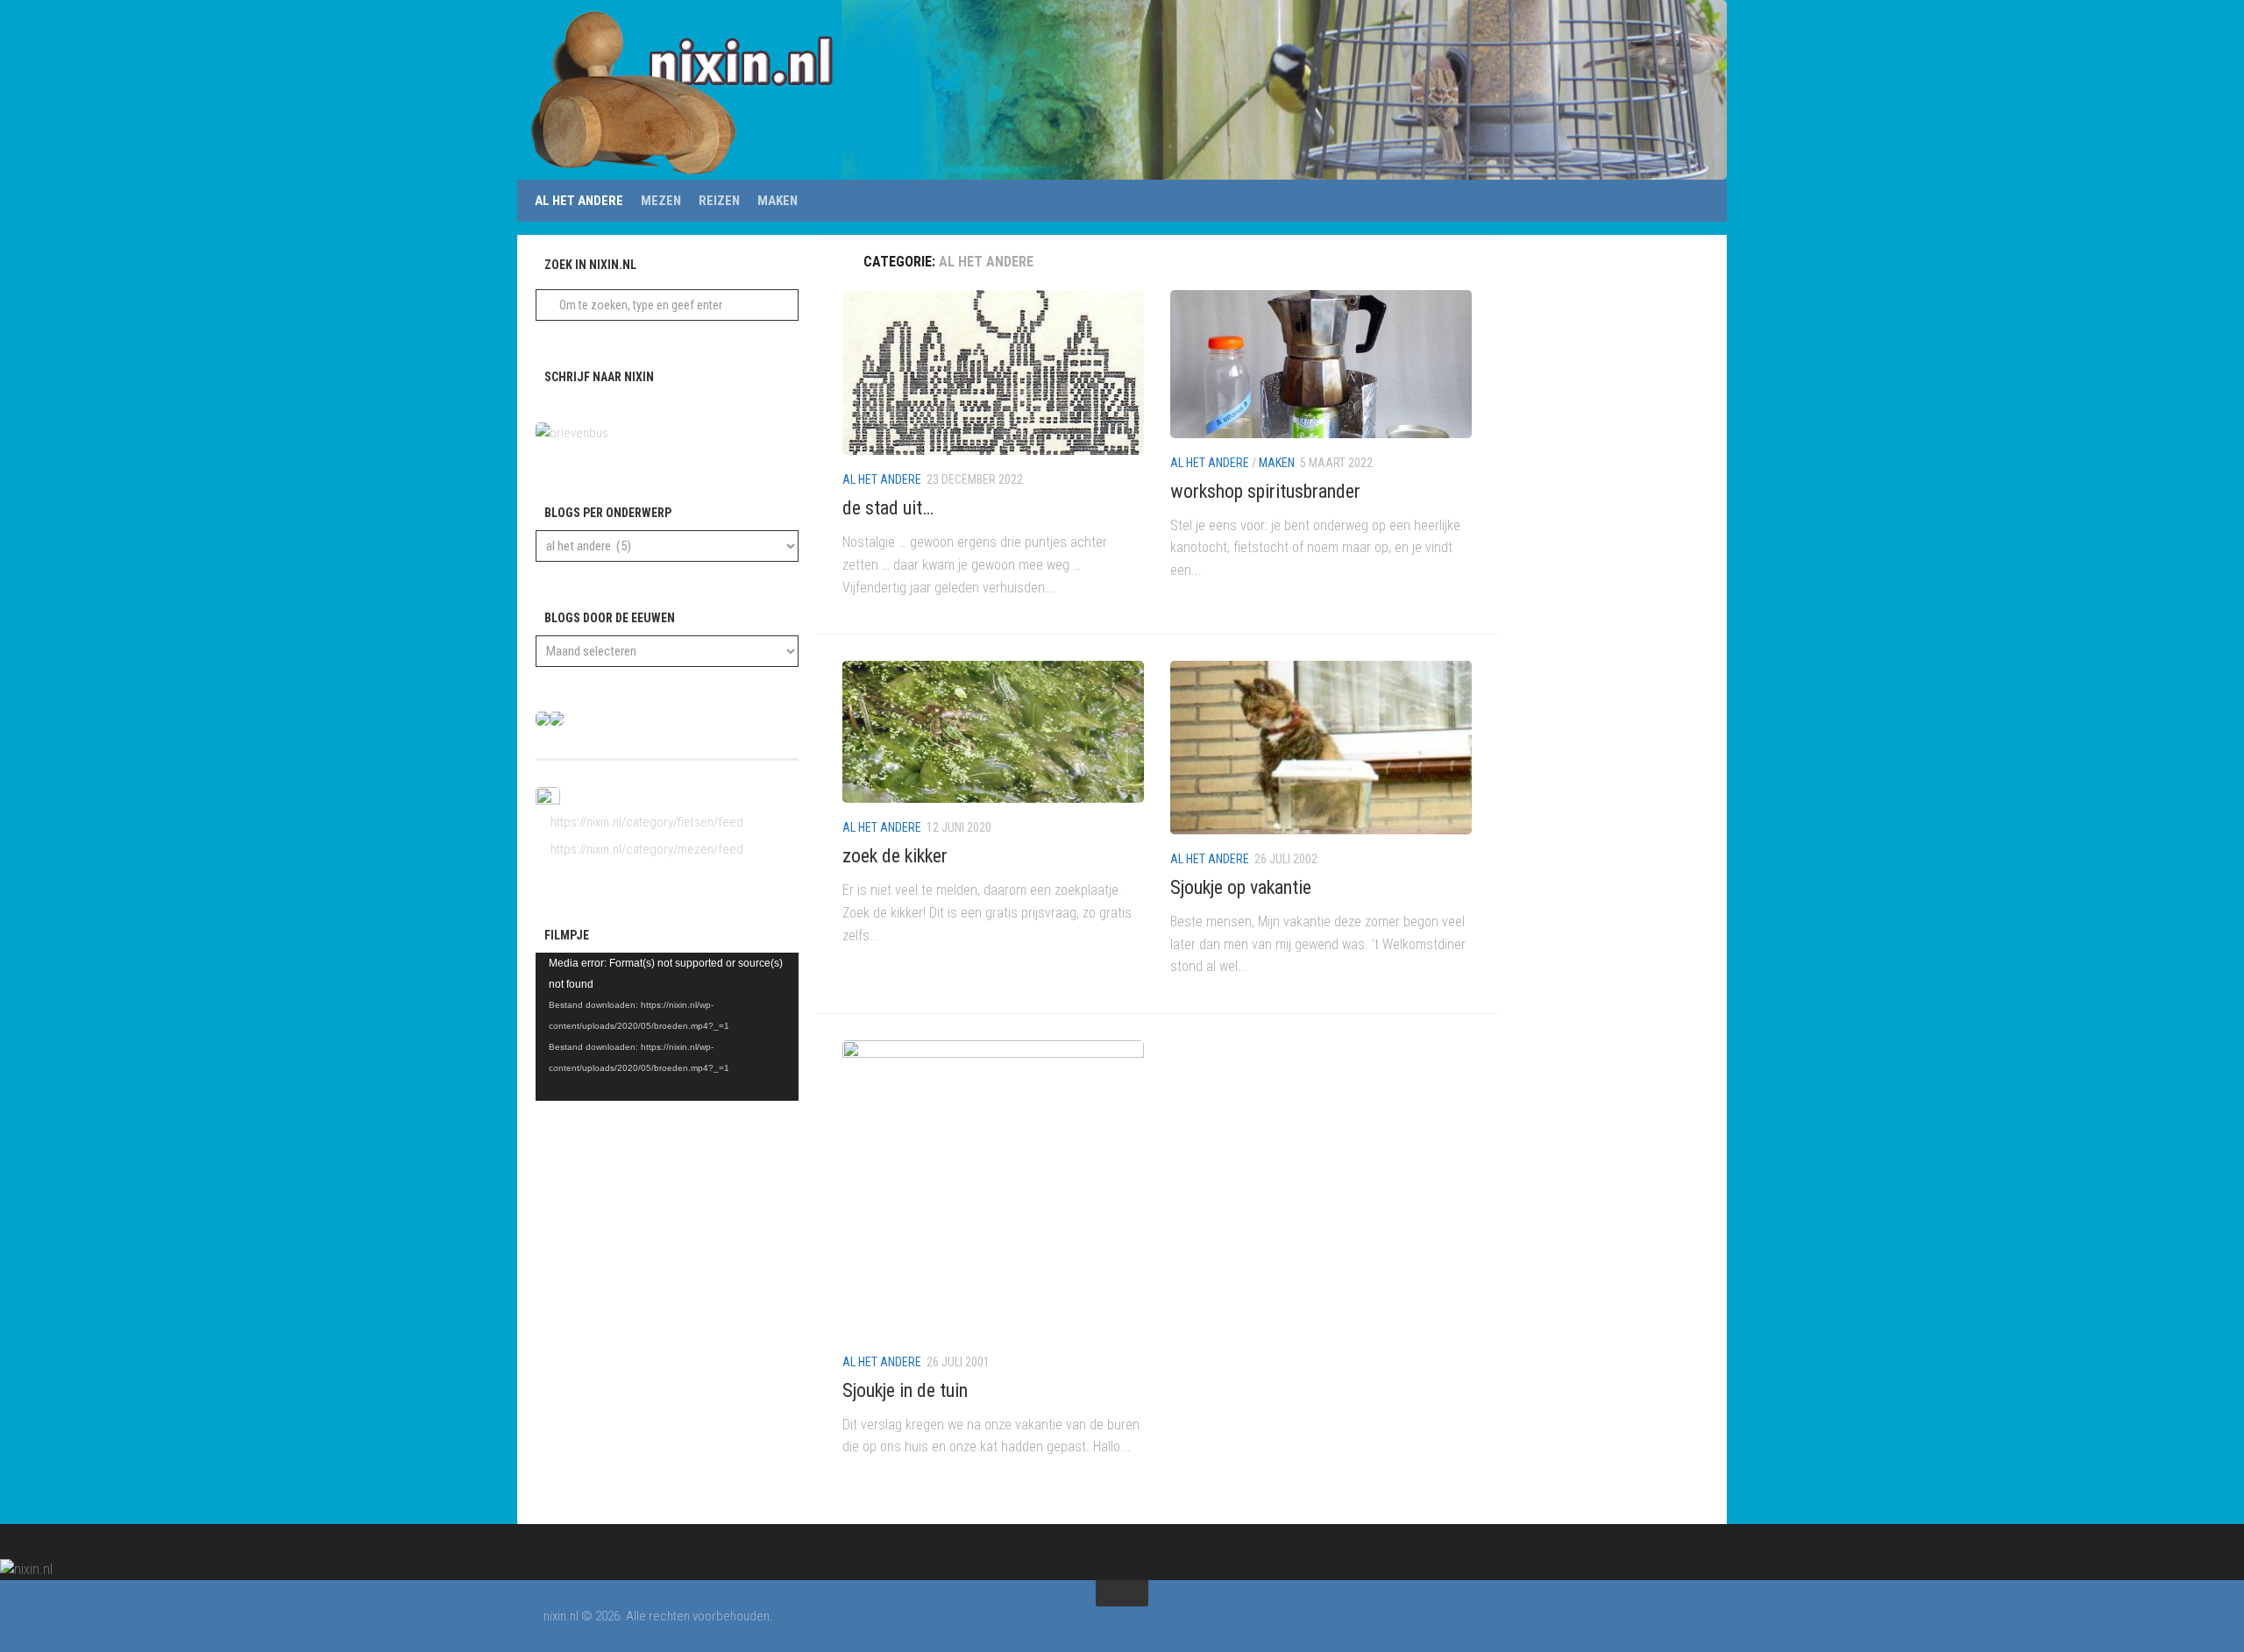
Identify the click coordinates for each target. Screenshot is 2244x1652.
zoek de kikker (895, 856)
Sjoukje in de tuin (905, 1390)
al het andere (579, 201)
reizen (719, 201)
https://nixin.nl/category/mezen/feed (646, 849)
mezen (661, 201)
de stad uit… (888, 508)
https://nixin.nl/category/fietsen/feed (646, 822)
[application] (667, 1027)
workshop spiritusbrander (1265, 491)
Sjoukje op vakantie (1241, 887)
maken (778, 201)
